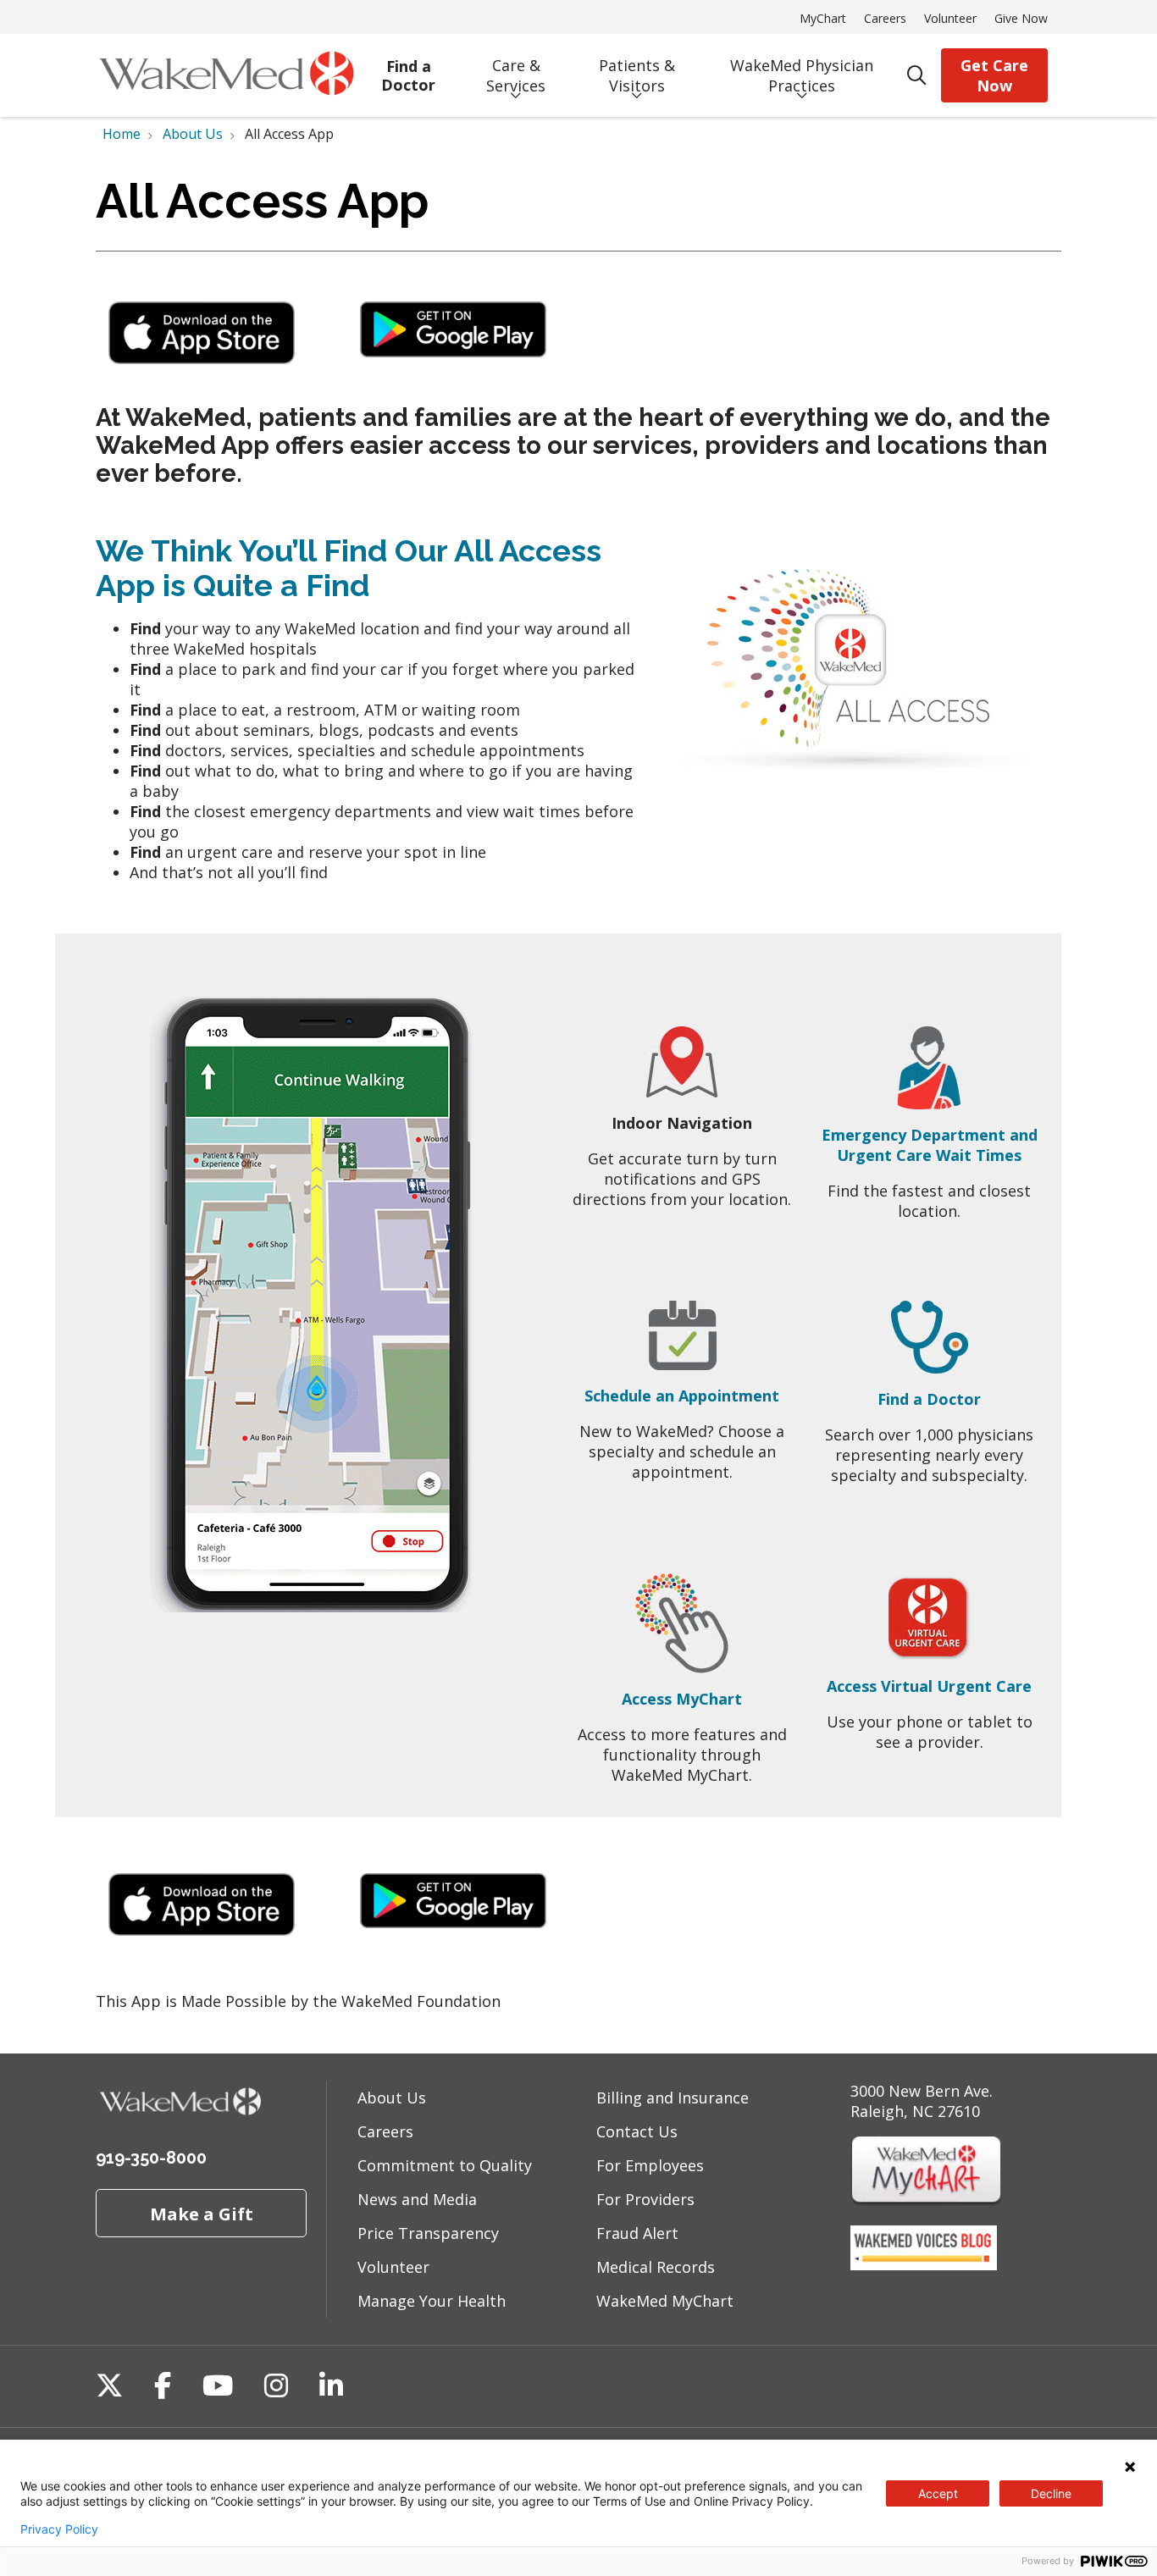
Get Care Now (994, 75)
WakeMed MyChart (665, 2301)
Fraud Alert (637, 2233)
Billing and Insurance (673, 2098)
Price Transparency (428, 2233)
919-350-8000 (151, 2158)
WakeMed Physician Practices (802, 75)
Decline (1051, 2493)
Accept (938, 2493)
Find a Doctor (408, 76)
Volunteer (950, 18)
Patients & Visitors (637, 75)
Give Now (1021, 18)
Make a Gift (202, 2214)
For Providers (645, 2199)
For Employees (650, 2165)
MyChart (823, 18)
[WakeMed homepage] (226, 75)
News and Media (417, 2199)
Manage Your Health (432, 2301)
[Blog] (924, 2264)
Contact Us (637, 2131)
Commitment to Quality (445, 2165)
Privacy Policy (59, 2529)
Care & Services (516, 75)
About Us (392, 2098)
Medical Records (656, 2267)
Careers (885, 18)
